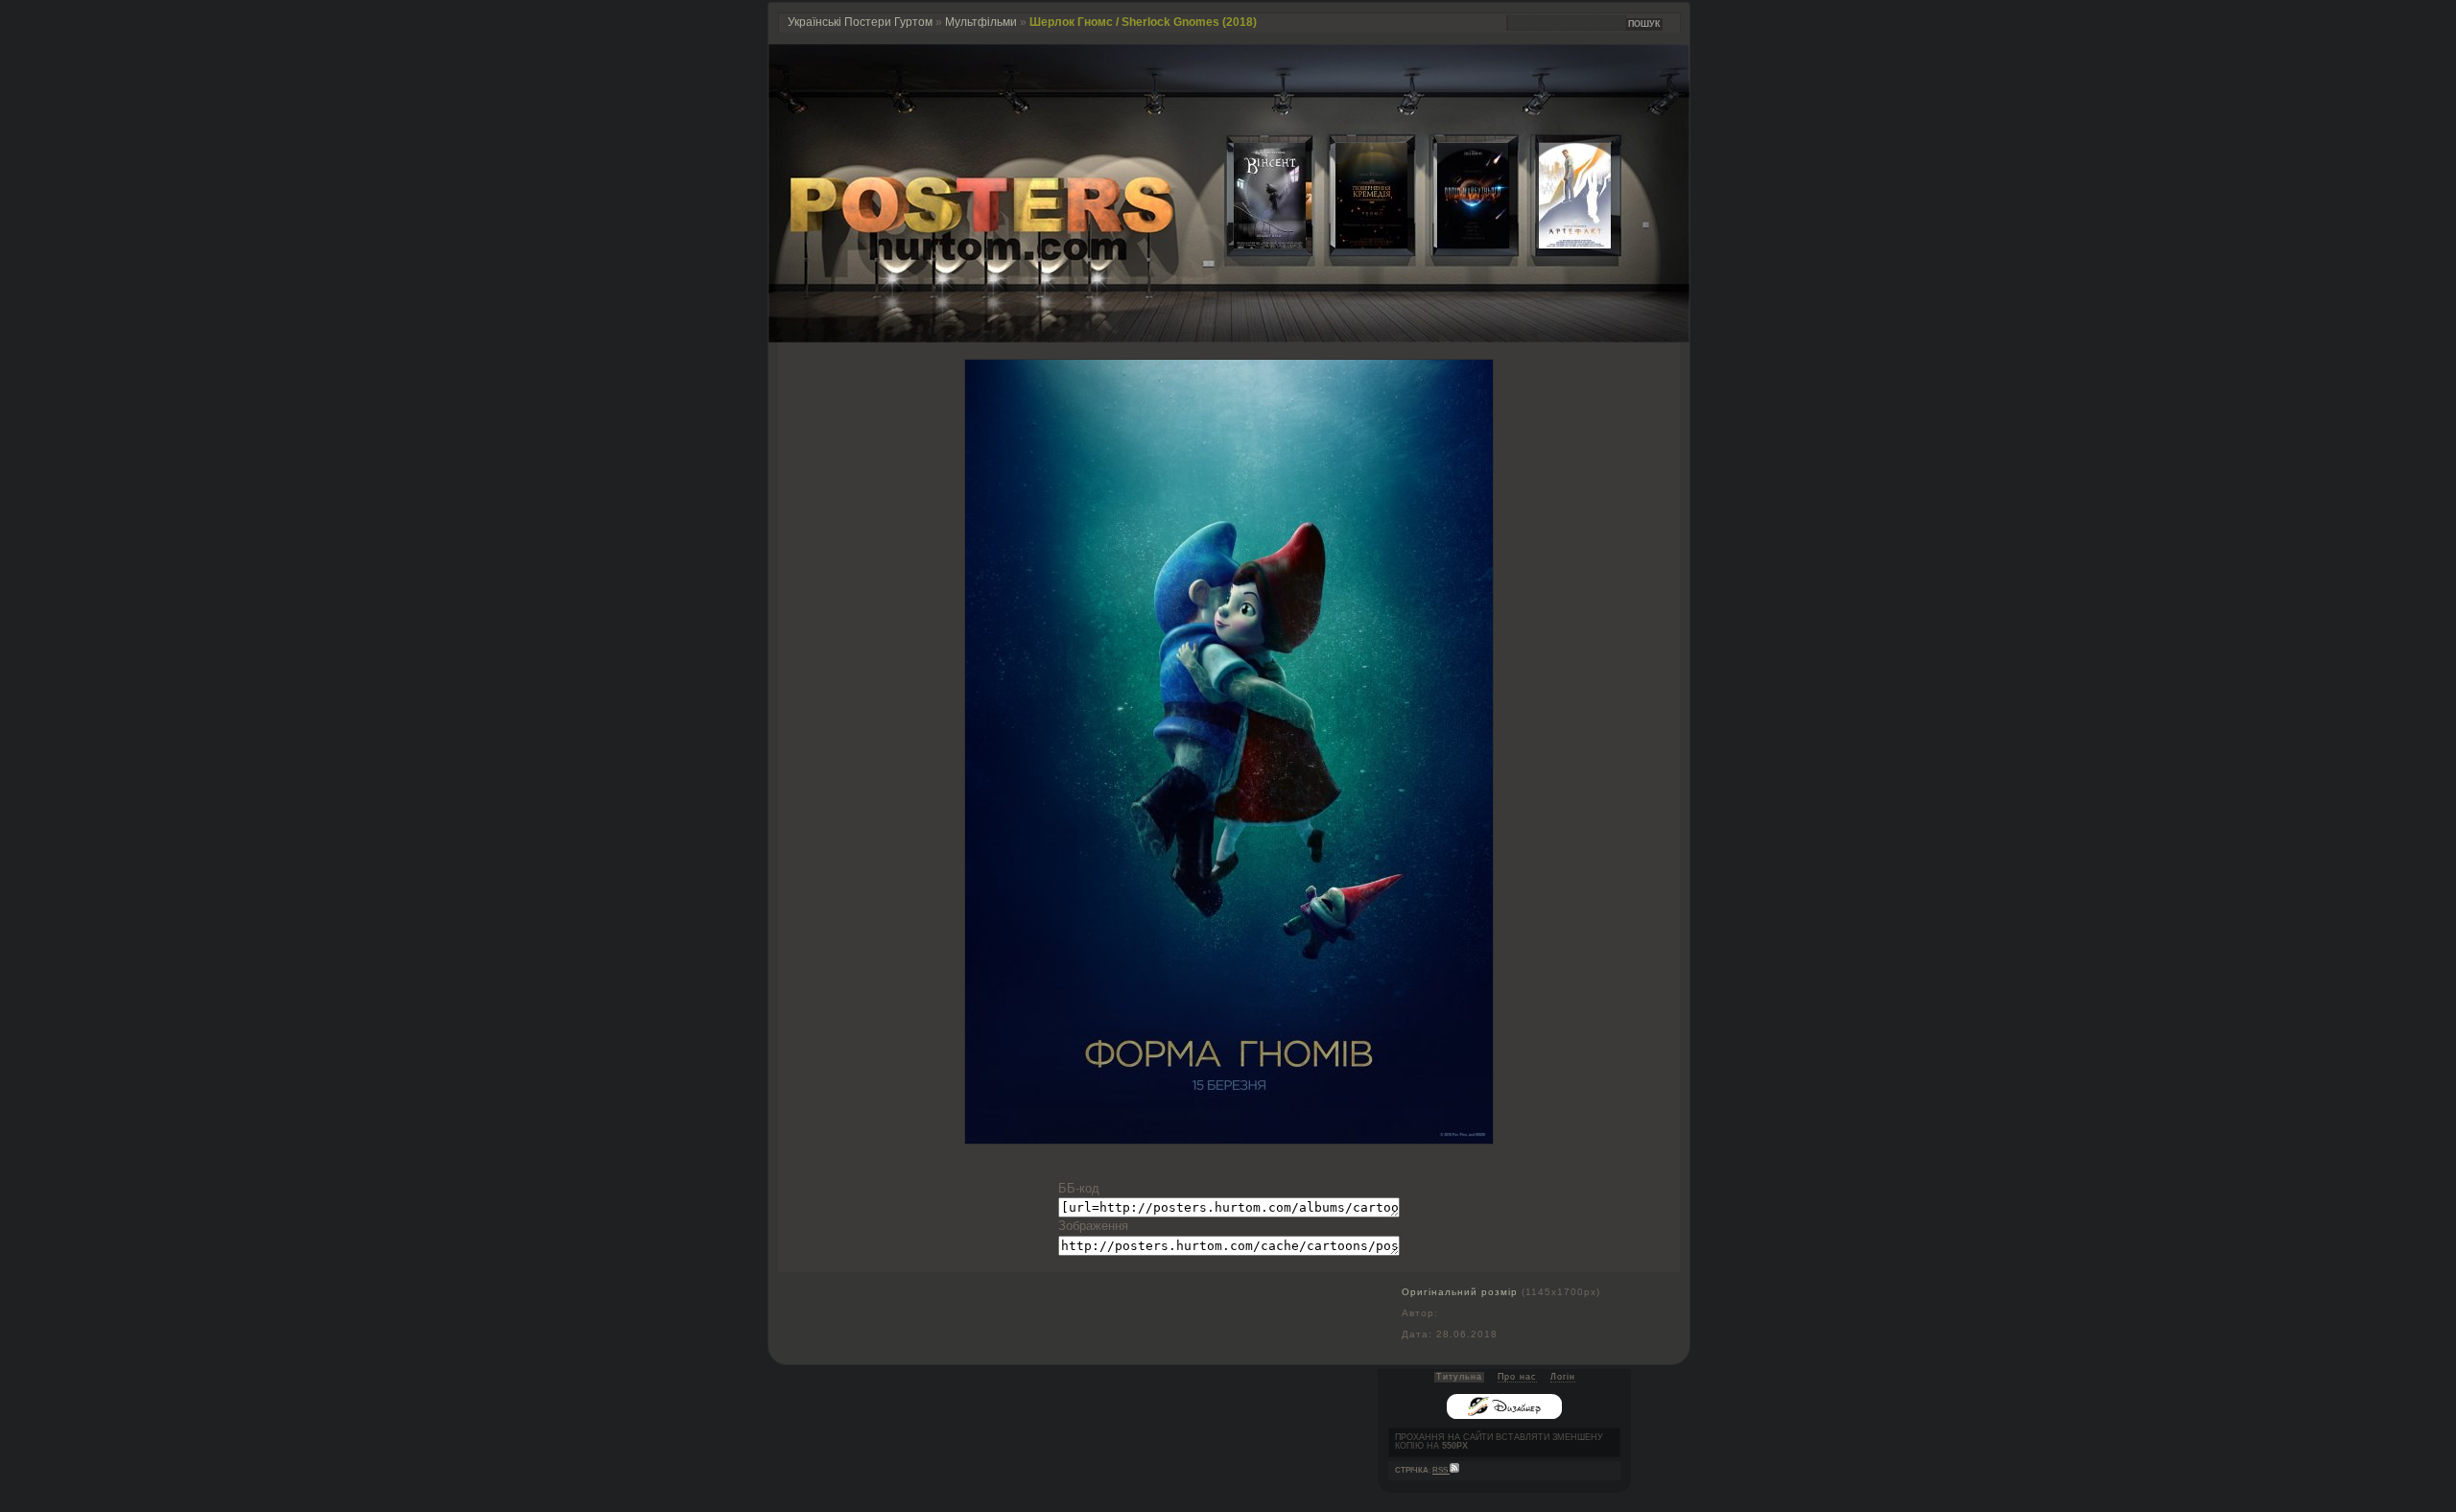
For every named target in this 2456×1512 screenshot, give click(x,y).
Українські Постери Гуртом (860, 22)
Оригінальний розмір (1460, 1292)
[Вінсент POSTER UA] (1255, 244)
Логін (1563, 1377)
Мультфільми (981, 22)
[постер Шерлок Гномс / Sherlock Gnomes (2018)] (1229, 1139)
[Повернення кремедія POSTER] (1357, 244)
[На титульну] (1229, 338)
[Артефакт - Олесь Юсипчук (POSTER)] (1560, 244)
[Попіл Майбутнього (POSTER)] (1458, 244)
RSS (1441, 1470)
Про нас (1517, 1377)
